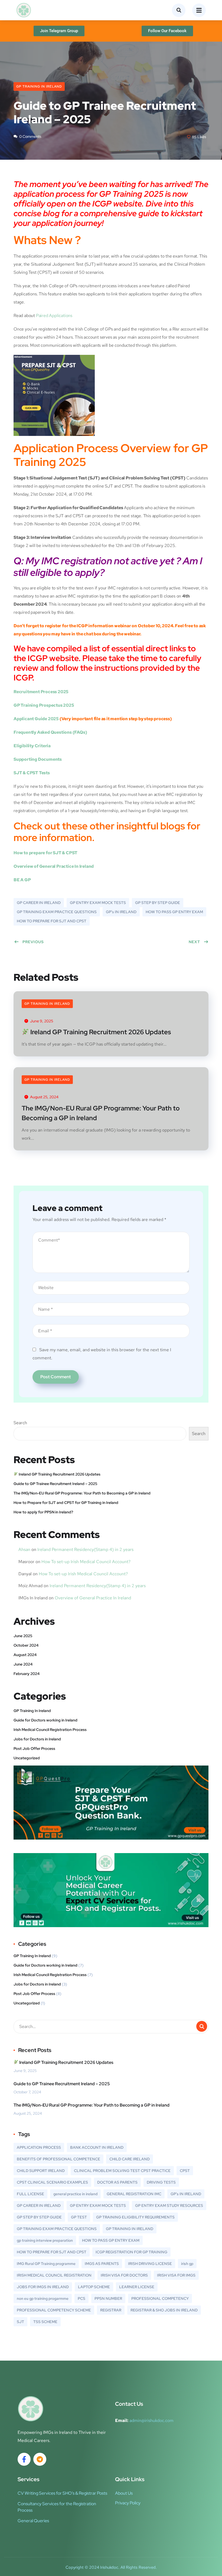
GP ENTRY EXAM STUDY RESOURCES (169, 2205)
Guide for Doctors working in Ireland (45, 1720)
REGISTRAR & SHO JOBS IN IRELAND (164, 2310)
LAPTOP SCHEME (94, 2287)
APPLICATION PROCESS (39, 2147)
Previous (33, 942)
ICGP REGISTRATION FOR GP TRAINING (131, 2252)
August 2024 (25, 1655)
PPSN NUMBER (108, 2298)
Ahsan (24, 1549)
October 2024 (26, 1645)
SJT (20, 2322)
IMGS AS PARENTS (102, 2264)
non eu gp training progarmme (43, 2298)
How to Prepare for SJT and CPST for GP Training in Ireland (66, 1503)
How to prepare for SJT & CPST (45, 853)
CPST (185, 2171)
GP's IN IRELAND (121, 912)
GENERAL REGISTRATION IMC (134, 2194)
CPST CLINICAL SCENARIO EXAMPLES (52, 2182)
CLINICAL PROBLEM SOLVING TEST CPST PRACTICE (122, 2171)
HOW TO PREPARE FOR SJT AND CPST (52, 921)
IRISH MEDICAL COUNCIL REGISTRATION (54, 2275)
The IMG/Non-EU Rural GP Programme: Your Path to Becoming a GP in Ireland (101, 1113)
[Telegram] (40, 2459)
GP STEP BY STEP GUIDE (158, 903)
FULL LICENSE (30, 2194)
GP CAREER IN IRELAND (39, 903)
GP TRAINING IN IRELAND (130, 2229)
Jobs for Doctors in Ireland (37, 1739)
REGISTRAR (111, 2310)
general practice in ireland (75, 2194)
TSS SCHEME (45, 2322)
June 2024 (23, 1664)
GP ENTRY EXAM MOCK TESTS (98, 903)
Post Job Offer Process (34, 1749)
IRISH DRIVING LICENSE (150, 2264)
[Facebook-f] (24, 2459)
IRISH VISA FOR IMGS (176, 2275)
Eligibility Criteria (32, 746)
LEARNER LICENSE (137, 2287)
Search (20, 1423)
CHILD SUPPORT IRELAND (41, 2171)
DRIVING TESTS (161, 2182)
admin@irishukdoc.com (151, 2420)
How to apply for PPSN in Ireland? (43, 1512)
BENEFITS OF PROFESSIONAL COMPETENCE (58, 2159)
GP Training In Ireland (39, 86)
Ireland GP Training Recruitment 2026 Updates (100, 1032)
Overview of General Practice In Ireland (93, 1598)
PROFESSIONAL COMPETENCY (160, 2298)
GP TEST (79, 2217)
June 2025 (23, 1636)
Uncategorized (27, 1758)
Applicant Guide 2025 (36, 719)
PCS (81, 2298)
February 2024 (27, 1674)
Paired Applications (54, 316)
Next (194, 942)
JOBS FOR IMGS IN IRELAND (43, 2287)
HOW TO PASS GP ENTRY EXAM (174, 912)
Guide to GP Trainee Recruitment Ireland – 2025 (55, 1484)
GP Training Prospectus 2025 (44, 705)
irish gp (187, 2264)
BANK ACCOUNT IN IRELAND (97, 2147)
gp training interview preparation (45, 2240)
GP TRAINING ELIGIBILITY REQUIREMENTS (135, 2217)
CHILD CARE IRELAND (130, 2159)
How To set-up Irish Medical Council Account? (86, 1562)
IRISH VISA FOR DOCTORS (124, 2275)
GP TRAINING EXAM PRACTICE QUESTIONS (57, 912)
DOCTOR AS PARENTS (117, 2182)
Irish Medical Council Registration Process (50, 1730)
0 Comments (30, 136)
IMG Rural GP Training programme (46, 2264)
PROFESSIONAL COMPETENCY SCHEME (54, 2310)
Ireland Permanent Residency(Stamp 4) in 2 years (85, 1549)
